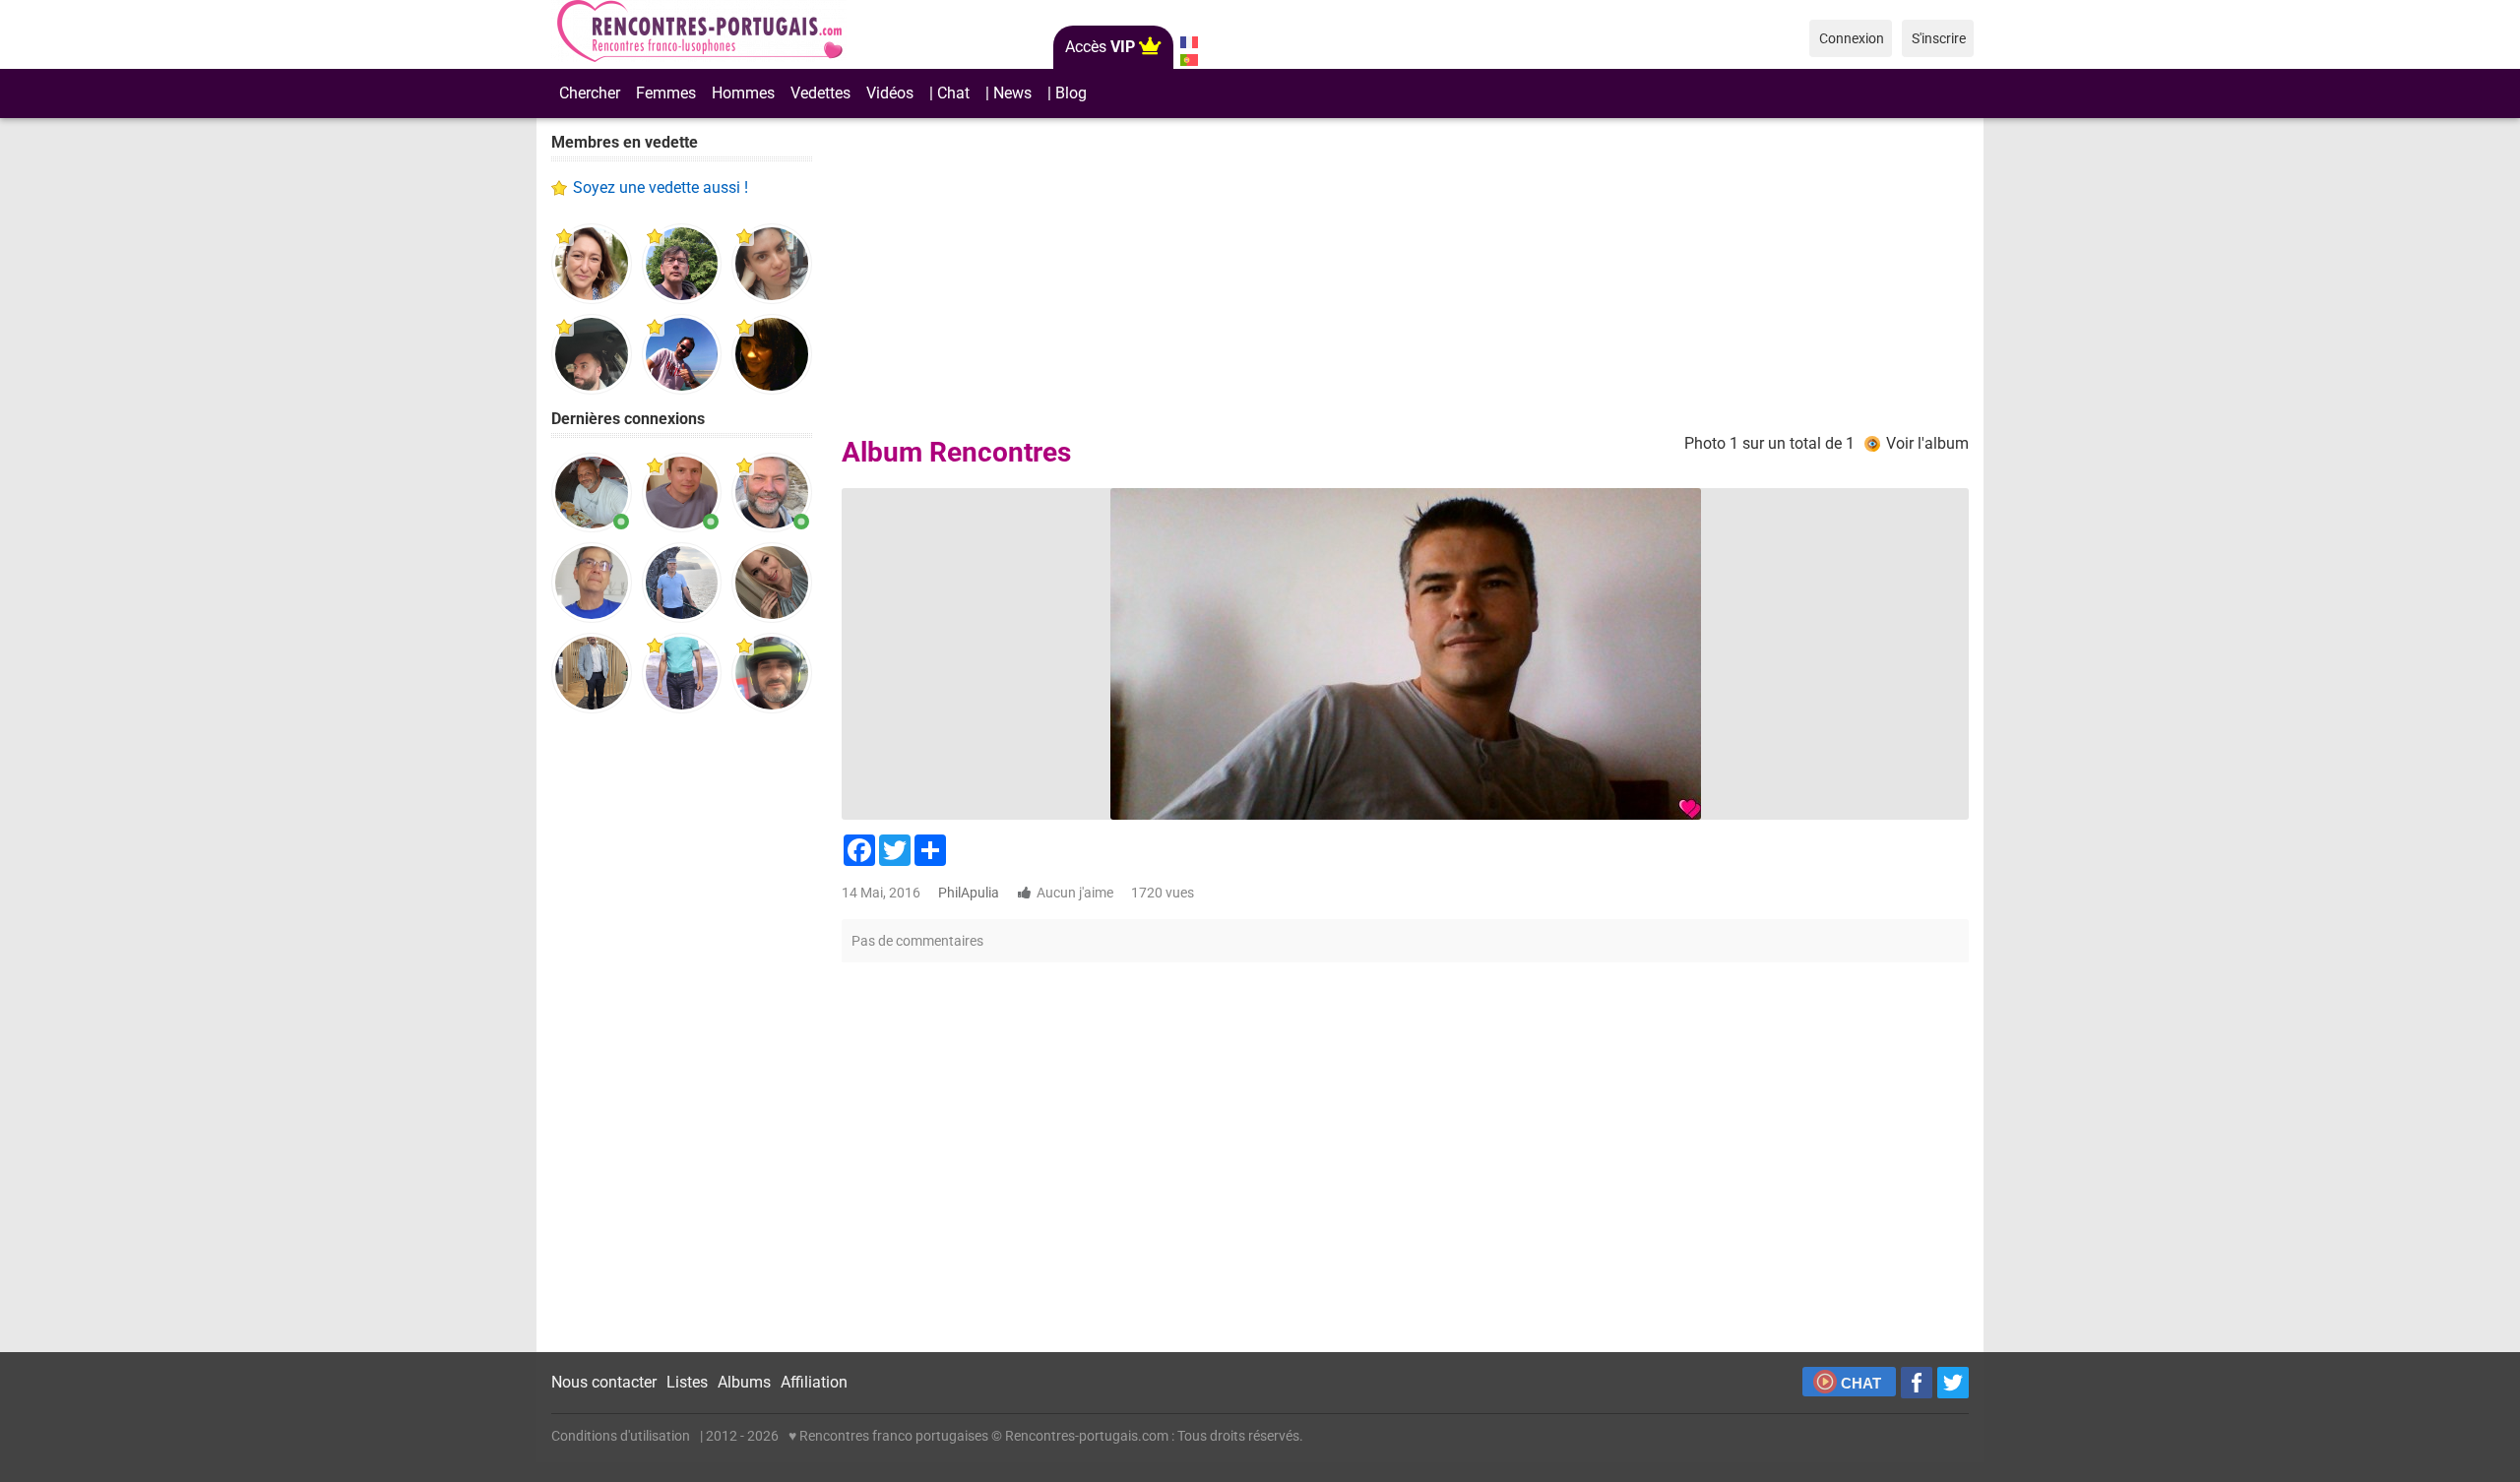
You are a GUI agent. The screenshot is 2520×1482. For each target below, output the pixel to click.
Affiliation (814, 1382)
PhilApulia (969, 893)
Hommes (743, 93)
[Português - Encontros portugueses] (1189, 60)
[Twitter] (1953, 1383)
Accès (1100, 47)
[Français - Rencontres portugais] (1189, 42)
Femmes (666, 93)
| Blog (1067, 93)
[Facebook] (1917, 1383)
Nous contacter (604, 1382)
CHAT (1861, 1383)
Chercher (590, 93)
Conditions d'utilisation (621, 1436)
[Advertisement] (682, 1033)
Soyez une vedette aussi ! (661, 187)
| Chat (949, 93)
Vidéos (890, 93)
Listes (687, 1382)
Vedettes (820, 93)
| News (1008, 93)
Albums (744, 1382)
